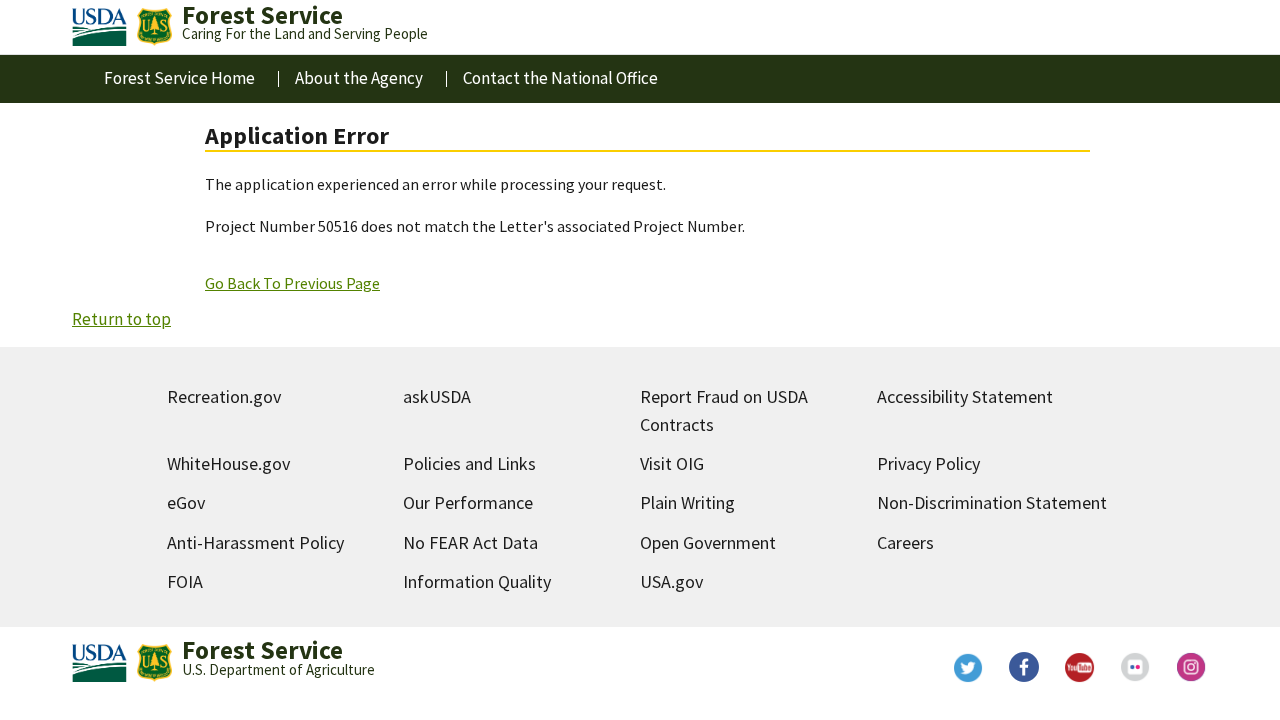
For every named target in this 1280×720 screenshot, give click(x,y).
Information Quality (477, 581)
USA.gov (671, 581)
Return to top (121, 319)
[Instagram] (1192, 667)
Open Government (708, 542)
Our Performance (468, 502)
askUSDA (437, 396)
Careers (905, 542)
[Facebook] (1024, 667)
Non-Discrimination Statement (992, 502)
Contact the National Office (560, 78)
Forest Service (262, 650)
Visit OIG (672, 463)
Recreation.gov (224, 396)
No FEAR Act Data (470, 542)
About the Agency (359, 78)
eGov (186, 502)
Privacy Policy (928, 463)
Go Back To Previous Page (292, 283)
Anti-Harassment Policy (255, 542)
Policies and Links (469, 463)
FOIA (185, 581)
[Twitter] (968, 667)
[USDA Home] (99, 27)
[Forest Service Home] (154, 27)
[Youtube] (1080, 667)
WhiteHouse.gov (228, 463)
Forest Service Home (179, 78)
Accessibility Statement (965, 396)
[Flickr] (1136, 667)
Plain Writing (687, 502)
